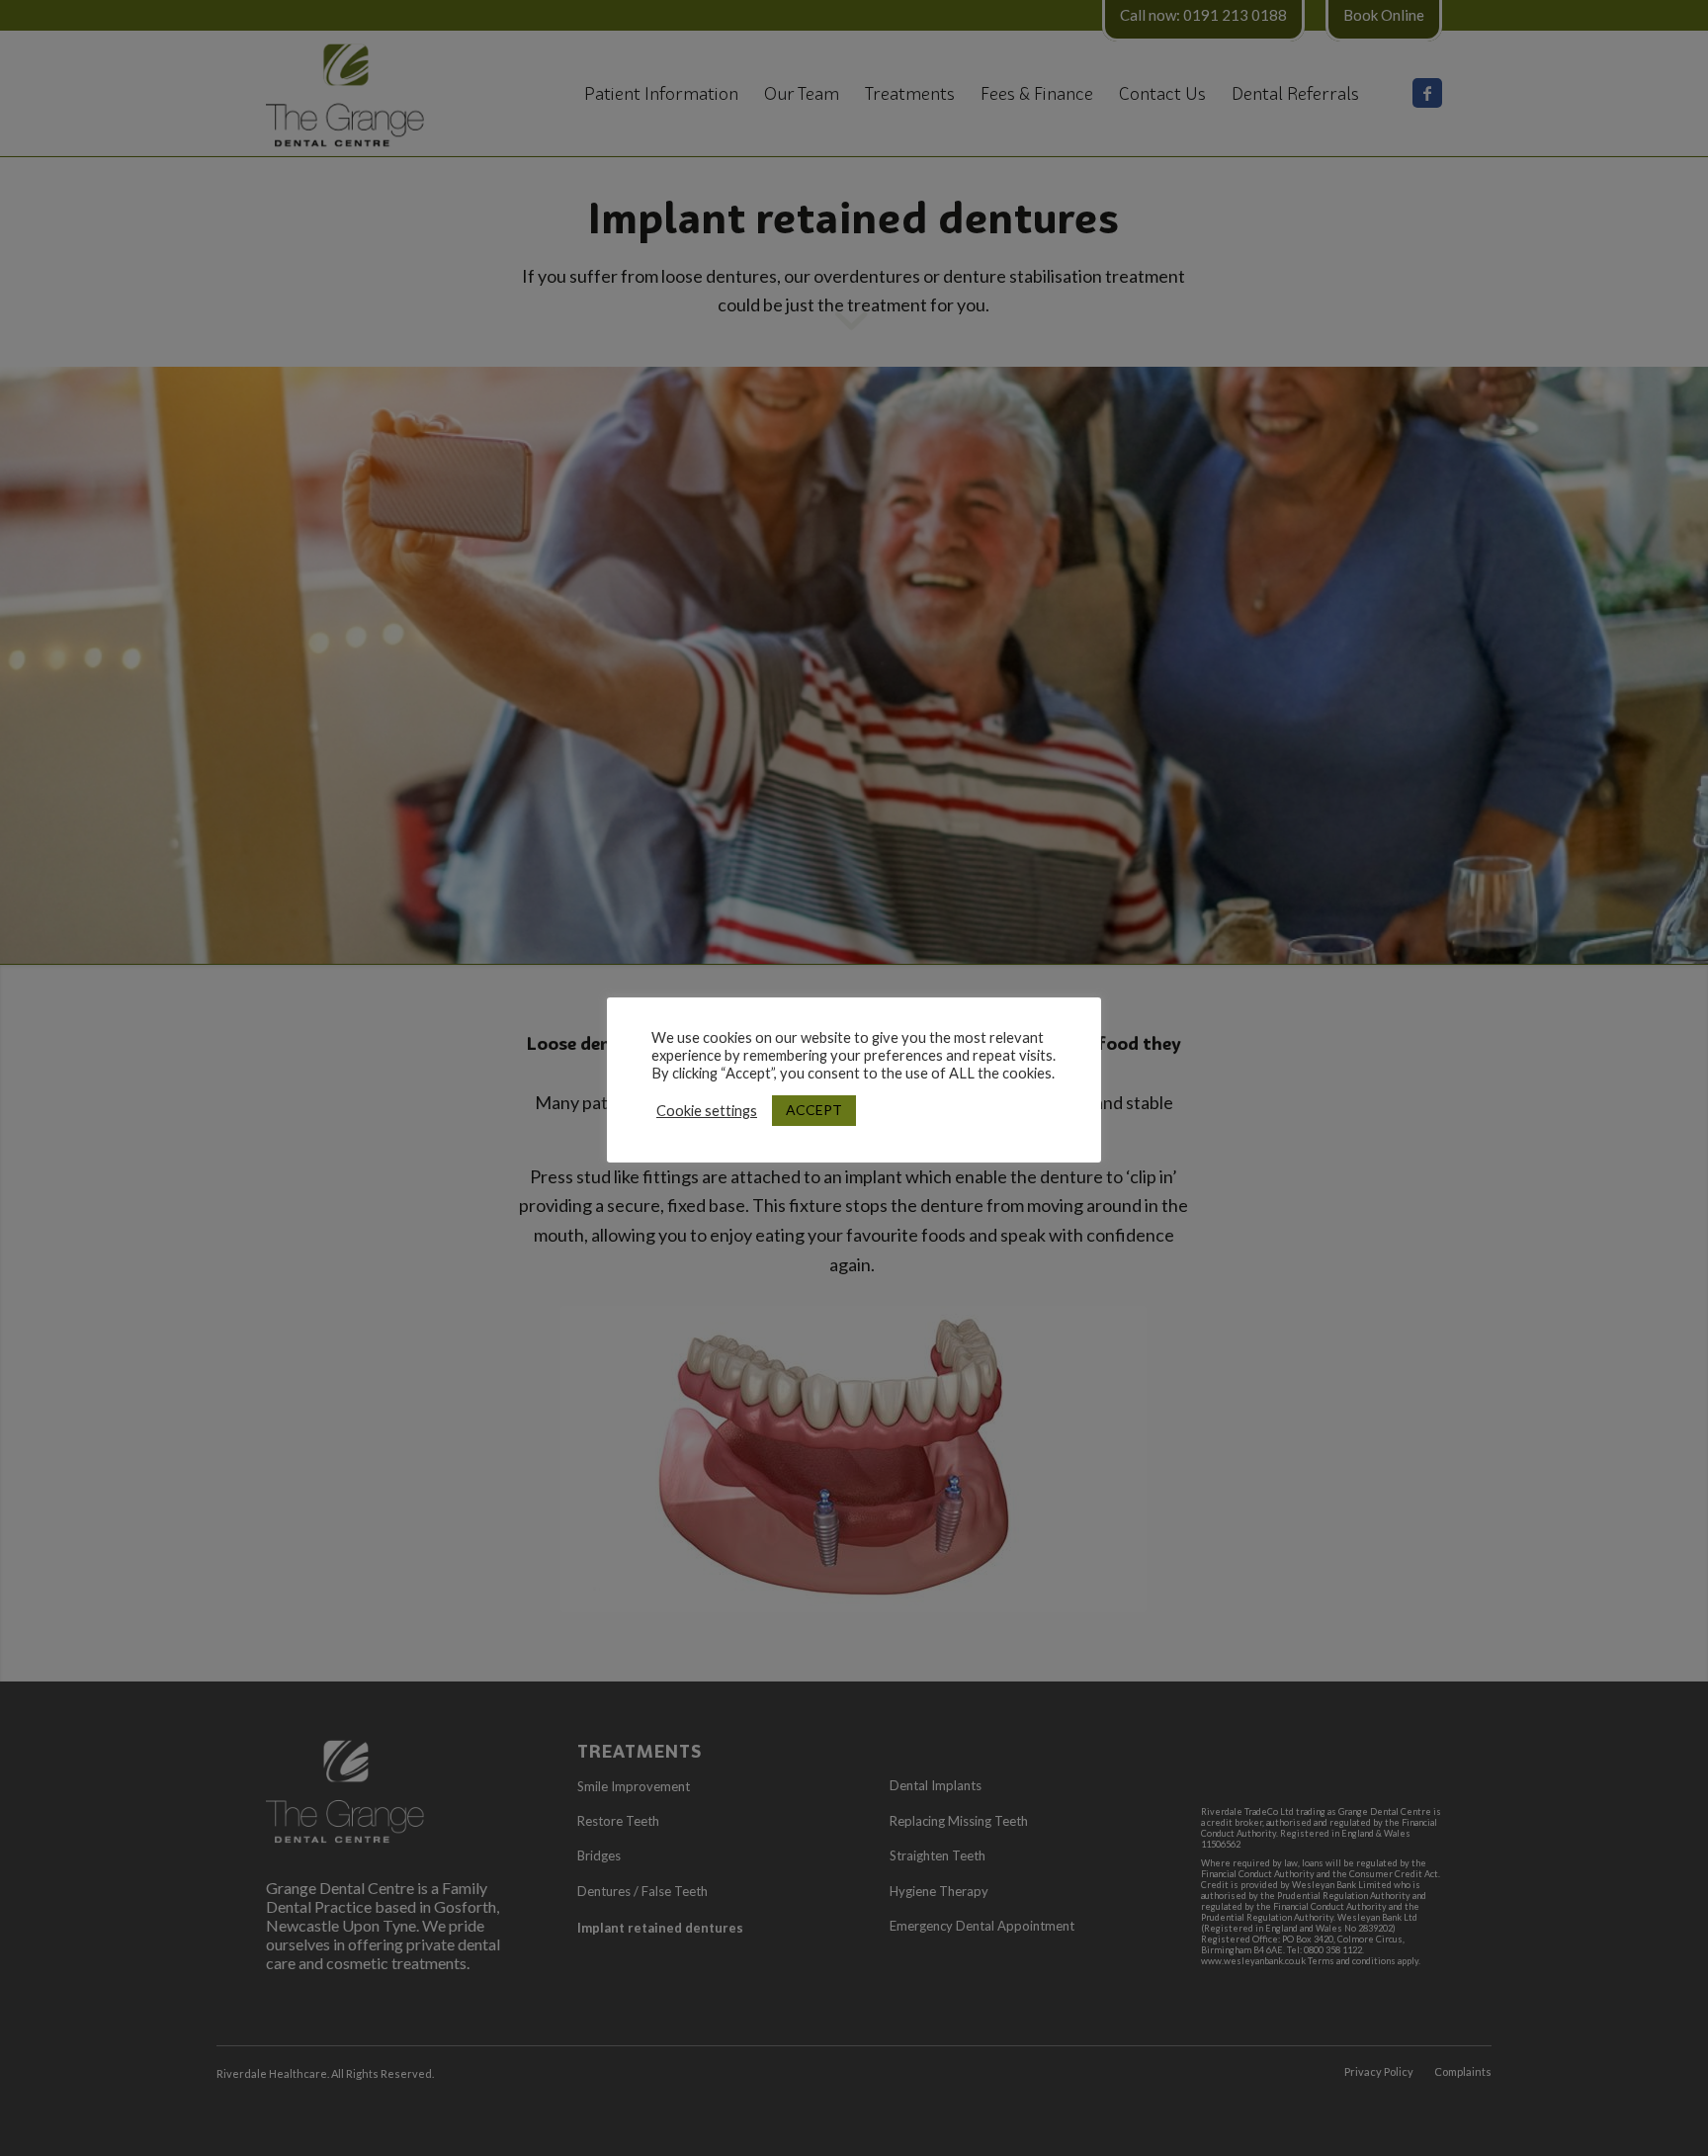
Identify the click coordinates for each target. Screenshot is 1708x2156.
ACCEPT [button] (814, 1110)
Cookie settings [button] (707, 1111)
